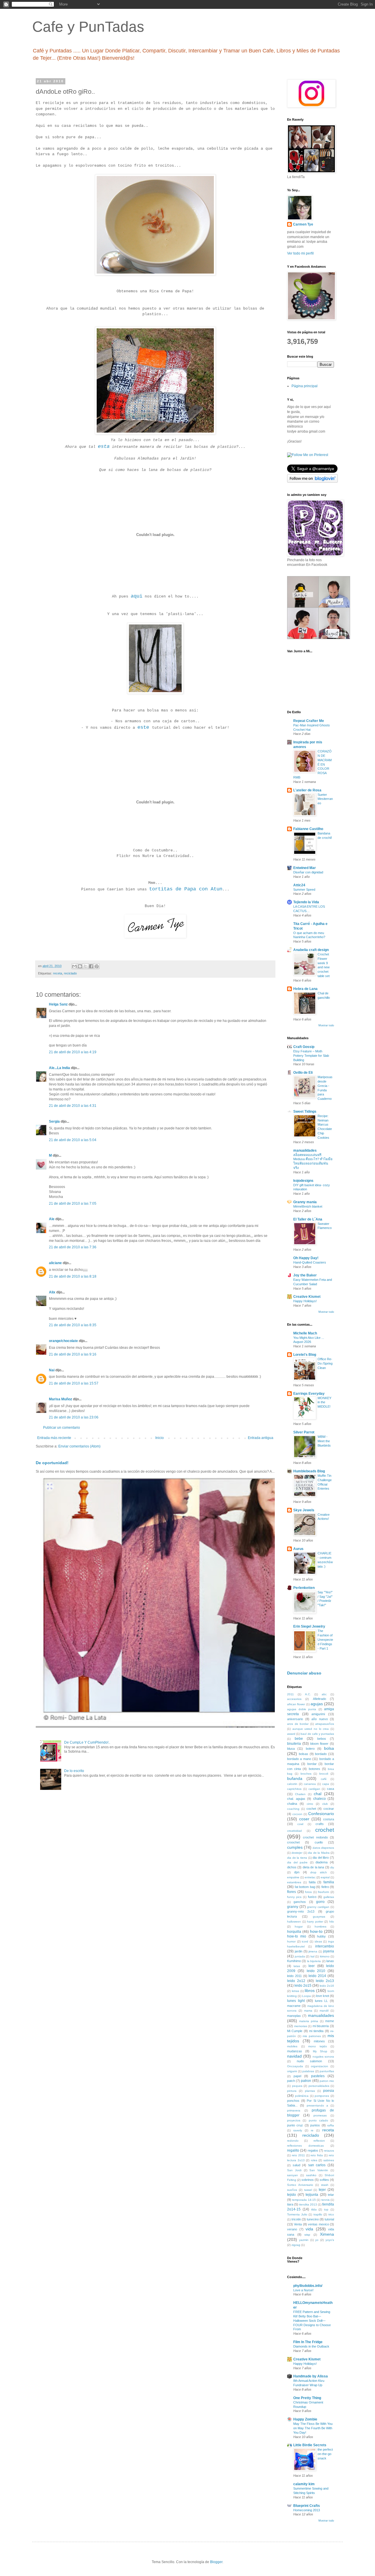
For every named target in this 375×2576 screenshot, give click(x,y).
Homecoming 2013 (307, 2510)
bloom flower (319, 1744)
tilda (314, 2209)
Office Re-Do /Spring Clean (325, 1363)
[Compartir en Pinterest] (97, 966)
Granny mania (305, 1202)
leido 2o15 (303, 1986)
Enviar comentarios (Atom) (79, 1446)
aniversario (295, 1719)
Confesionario (321, 1814)
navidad (294, 2056)
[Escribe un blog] (80, 966)
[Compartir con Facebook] (91, 966)
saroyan (293, 2175)
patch (291, 2081)
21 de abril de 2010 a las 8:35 (73, 1325)
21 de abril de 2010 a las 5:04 (73, 1140)
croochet (293, 1842)
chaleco (319, 1799)
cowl (300, 1824)
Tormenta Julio (297, 2214)
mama (308, 2011)
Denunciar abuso (304, 1673)
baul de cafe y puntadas (317, 1734)
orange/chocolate (63, 1341)
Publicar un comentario (62, 1428)
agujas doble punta (302, 1709)
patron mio (327, 2081)
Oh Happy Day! (306, 1258)
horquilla (294, 1932)
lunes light (296, 2001)
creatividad (294, 1831)
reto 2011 (298, 2155)
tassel (308, 2190)
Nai (52, 1370)
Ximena (327, 2234)
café (324, 1779)
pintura (292, 2091)
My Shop (320, 2051)
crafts (320, 1824)
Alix (52, 1292)
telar (331, 2195)
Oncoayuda (295, 2066)
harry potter (315, 1922)
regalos (313, 2150)
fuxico (312, 1897)
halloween (294, 1922)
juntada (300, 1956)
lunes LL (322, 2001)
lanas (330, 1961)
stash (325, 2185)
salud (296, 2165)
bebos (322, 1739)
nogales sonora (323, 2057)
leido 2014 (317, 1976)
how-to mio (297, 1936)
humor (291, 1941)
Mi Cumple (295, 2031)
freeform (323, 1892)
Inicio (160, 1438)
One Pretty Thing (307, 2398)
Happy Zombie (305, 2419)
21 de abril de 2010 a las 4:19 (73, 1052)
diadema (322, 1862)
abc (324, 1694)
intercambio (325, 1946)
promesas (320, 2115)
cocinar (329, 1809)
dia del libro (321, 1858)
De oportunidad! (52, 1463)
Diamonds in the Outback (311, 2346)
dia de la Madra (319, 1853)
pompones (322, 2096)
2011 (290, 1694)
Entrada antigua (261, 1438)
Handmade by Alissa (311, 2376)
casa (330, 1789)
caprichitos (294, 1789)
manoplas (294, 2016)
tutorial (329, 2219)
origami (292, 2071)
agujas (317, 1704)
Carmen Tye (303, 224)
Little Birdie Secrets (310, 2445)
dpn (297, 1872)
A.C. (308, 1694)
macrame (294, 2006)
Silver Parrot (304, 1432)
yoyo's (330, 2240)
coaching (293, 1809)
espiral (325, 1877)
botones (315, 1769)
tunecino (313, 2219)
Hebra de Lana (305, 989)
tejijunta (312, 2195)
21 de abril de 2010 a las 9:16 (73, 1354)
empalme (293, 1877)
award (291, 1734)
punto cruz (295, 2125)
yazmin (304, 2240)
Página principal (305, 386)
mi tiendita (316, 2031)
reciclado (70, 973)
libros (310, 1991)
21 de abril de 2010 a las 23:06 (74, 1417)
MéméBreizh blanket (308, 1206)
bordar (312, 1764)
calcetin (292, 1784)
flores (292, 1892)
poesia (329, 2091)
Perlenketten (304, 1588)
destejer (297, 1853)
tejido (292, 2195)
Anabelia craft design (311, 950)
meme (330, 2021)
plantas (310, 2091)
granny (293, 1907)
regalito (293, 2150)
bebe (299, 1739)
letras (295, 1991)
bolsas (304, 1754)
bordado (321, 1754)
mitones (319, 2041)
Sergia (54, 1121)
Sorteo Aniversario (300, 2185)
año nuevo (320, 1719)
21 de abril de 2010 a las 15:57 (74, 1383)
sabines (329, 2160)
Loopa (306, 1996)
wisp (307, 2235)
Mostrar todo (326, 1025)
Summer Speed (304, 890)
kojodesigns (303, 1181)
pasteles (318, 2076)
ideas (318, 1941)
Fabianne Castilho (308, 829)
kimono (325, 1956)
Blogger (216, 2562)
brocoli (324, 1774)
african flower (296, 1704)
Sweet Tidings (305, 1112)
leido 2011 (294, 1976)
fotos (308, 1892)
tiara (290, 2204)
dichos (292, 1867)
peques (297, 2086)
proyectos (294, 2120)
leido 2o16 (327, 1986)
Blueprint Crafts (307, 2506)
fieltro (325, 1887)
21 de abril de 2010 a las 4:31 (73, 1106)
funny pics (294, 1897)
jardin (299, 1951)
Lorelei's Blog (305, 1355)
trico (331, 2214)
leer (312, 1966)
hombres (321, 1927)
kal (312, 1956)
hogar (299, 1927)
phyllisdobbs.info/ (308, 2286)
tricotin (296, 2219)
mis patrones (312, 2036)
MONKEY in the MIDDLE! (324, 1402)
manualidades (305, 1150)
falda (312, 1882)
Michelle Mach (305, 1333)
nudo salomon (309, 2061)
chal (318, 1794)
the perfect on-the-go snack (325, 2454)
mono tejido (318, 2046)
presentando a (317, 2105)
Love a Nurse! (303, 2290)
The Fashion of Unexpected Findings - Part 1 (325, 1639)
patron (306, 2081)
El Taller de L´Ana (308, 1219)
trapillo (318, 2214)
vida (309, 2229)
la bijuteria (314, 1961)
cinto (310, 1804)
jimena (313, 1951)
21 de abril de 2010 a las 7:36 (73, 1247)
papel (297, 2076)
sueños (292, 2190)
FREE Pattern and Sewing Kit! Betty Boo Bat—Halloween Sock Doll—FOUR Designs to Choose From (312, 2320)
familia (329, 1882)
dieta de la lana (313, 1867)
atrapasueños (325, 1724)
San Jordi (294, 2170)
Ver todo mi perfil (300, 253)
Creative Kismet (307, 1297)
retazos (329, 2151)
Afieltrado (319, 1699)
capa (326, 1784)
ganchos (300, 1902)
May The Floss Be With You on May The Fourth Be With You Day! (313, 2428)
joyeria (329, 1951)
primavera (294, 2110)
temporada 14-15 (304, 2200)
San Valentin (319, 2170)
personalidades (319, 2086)
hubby (321, 1936)
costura (329, 1819)
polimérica (302, 2096)
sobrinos (308, 2180)
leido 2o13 (325, 1981)
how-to (316, 1931)
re (312, 2130)
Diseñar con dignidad (308, 872)
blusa (291, 1749)
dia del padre (297, 1862)
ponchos (293, 2101)
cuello (319, 1842)
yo (317, 2240)
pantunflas (327, 2071)
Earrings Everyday (309, 1394)
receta (58, 973)
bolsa (329, 1748)
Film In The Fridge (308, 2342)
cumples (295, 1847)
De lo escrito (74, 1771)
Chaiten (300, 1794)
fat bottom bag (305, 1887)
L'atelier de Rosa (307, 790)
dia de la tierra (297, 1858)
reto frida (317, 2155)
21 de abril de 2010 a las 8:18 (73, 1276)
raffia (331, 2125)
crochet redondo (315, 1837)
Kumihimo (294, 1961)
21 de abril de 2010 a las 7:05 (73, 1204)
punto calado (318, 2120)
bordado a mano (299, 1759)
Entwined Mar (305, 868)
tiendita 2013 (308, 2204)
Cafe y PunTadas (88, 27)
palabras (308, 2071)
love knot (323, 1996)
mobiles (292, 2046)
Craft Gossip (304, 1047)
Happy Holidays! (305, 1301)
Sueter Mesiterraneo (325, 799)
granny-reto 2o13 (301, 1911)
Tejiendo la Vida (306, 902)
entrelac (310, 1877)
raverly (298, 2130)
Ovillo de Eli (303, 1073)
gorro (320, 1902)
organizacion (319, 2066)
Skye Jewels (304, 1510)
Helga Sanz (58, 1004)
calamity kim (304, 2484)
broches (306, 1774)
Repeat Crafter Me (309, 721)
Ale (52, 1219)
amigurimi (318, 1714)
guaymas (319, 1917)
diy (332, 1867)
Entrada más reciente (54, 1438)
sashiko (311, 2175)
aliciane (55, 1263)
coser (304, 1819)
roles (314, 2160)
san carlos (317, 2165)
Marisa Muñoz (60, 1399)
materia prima (309, 2021)
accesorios (294, 1699)
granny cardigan (318, 1907)
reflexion (319, 2141)
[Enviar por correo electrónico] (74, 966)
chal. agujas (296, 1799)
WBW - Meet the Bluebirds (324, 1441)
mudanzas (295, 2051)
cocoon (297, 1814)
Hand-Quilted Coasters (310, 1262)
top (326, 2209)
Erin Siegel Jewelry (309, 1626)
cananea (310, 1784)
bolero (310, 1749)
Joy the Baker (305, 1275)
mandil (324, 2011)
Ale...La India (59, 1068)
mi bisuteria (321, 2026)
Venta (298, 2224)
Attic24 (299, 885)
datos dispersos (323, 1848)
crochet (325, 1830)
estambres (294, 1882)
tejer (322, 2190)
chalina (292, 1804)
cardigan (314, 1789)
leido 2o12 (296, 1981)
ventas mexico (318, 2224)
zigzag (296, 2245)
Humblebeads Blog (309, 1471)
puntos (315, 2125)
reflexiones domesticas (305, 2146)
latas (297, 1966)
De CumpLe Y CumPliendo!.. (87, 1742)
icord (305, 1941)
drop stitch (319, 1872)
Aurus (298, 1549)
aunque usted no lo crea (311, 1729)
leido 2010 (316, 1971)
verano (292, 2229)
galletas (329, 1897)
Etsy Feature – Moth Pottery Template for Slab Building (311, 1056)
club (325, 1804)
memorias (301, 2026)
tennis (325, 2200)
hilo (332, 1922)
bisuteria (294, 1744)
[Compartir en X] (86, 966)
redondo (293, 2141)
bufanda (295, 1778)
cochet (311, 1809)
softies (324, 2180)
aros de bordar (298, 1724)
